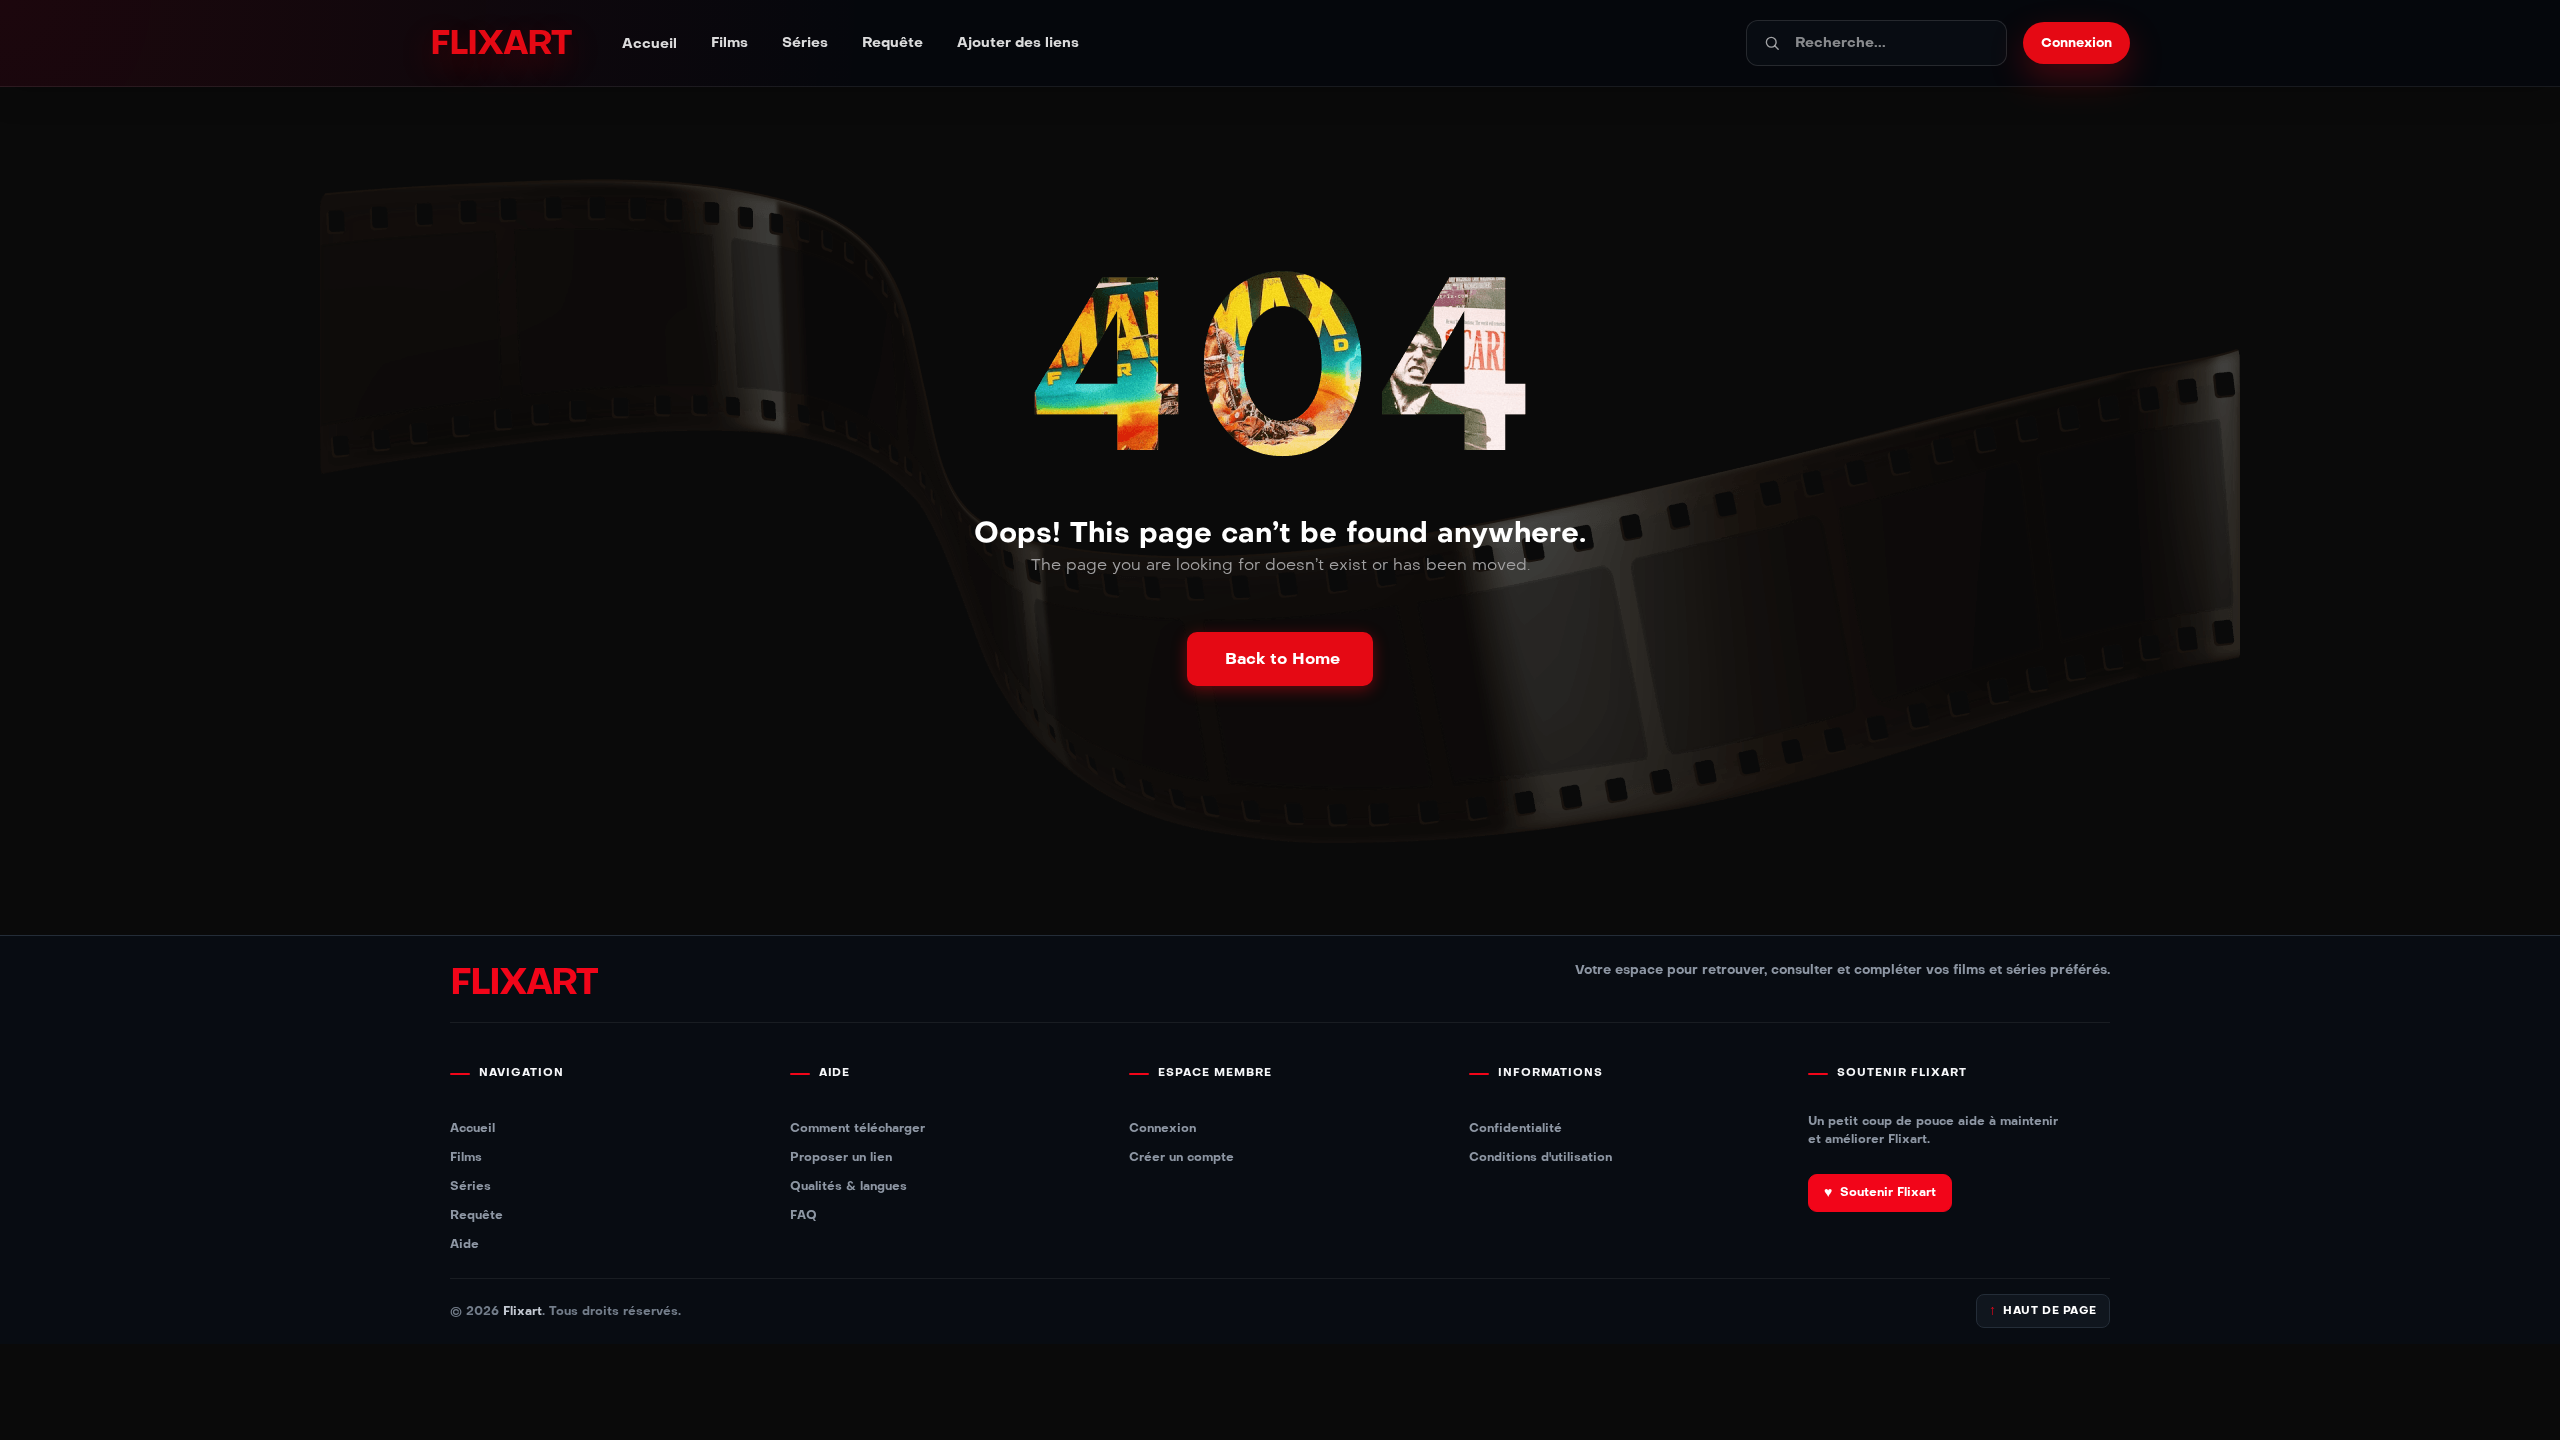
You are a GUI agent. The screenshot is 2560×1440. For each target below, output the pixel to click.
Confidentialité (1515, 1127)
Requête (892, 43)
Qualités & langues (848, 1185)
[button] (1280, 659)
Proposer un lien (841, 1156)
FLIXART (500, 43)
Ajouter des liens (1018, 43)
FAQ (803, 1214)
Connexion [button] (2076, 43)
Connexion (1162, 1127)
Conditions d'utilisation (1540, 1156)
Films (729, 43)
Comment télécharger (857, 1127)
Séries (805, 43)
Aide (464, 1243)
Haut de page (2043, 1310)
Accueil (649, 44)
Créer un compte (1181, 1156)
